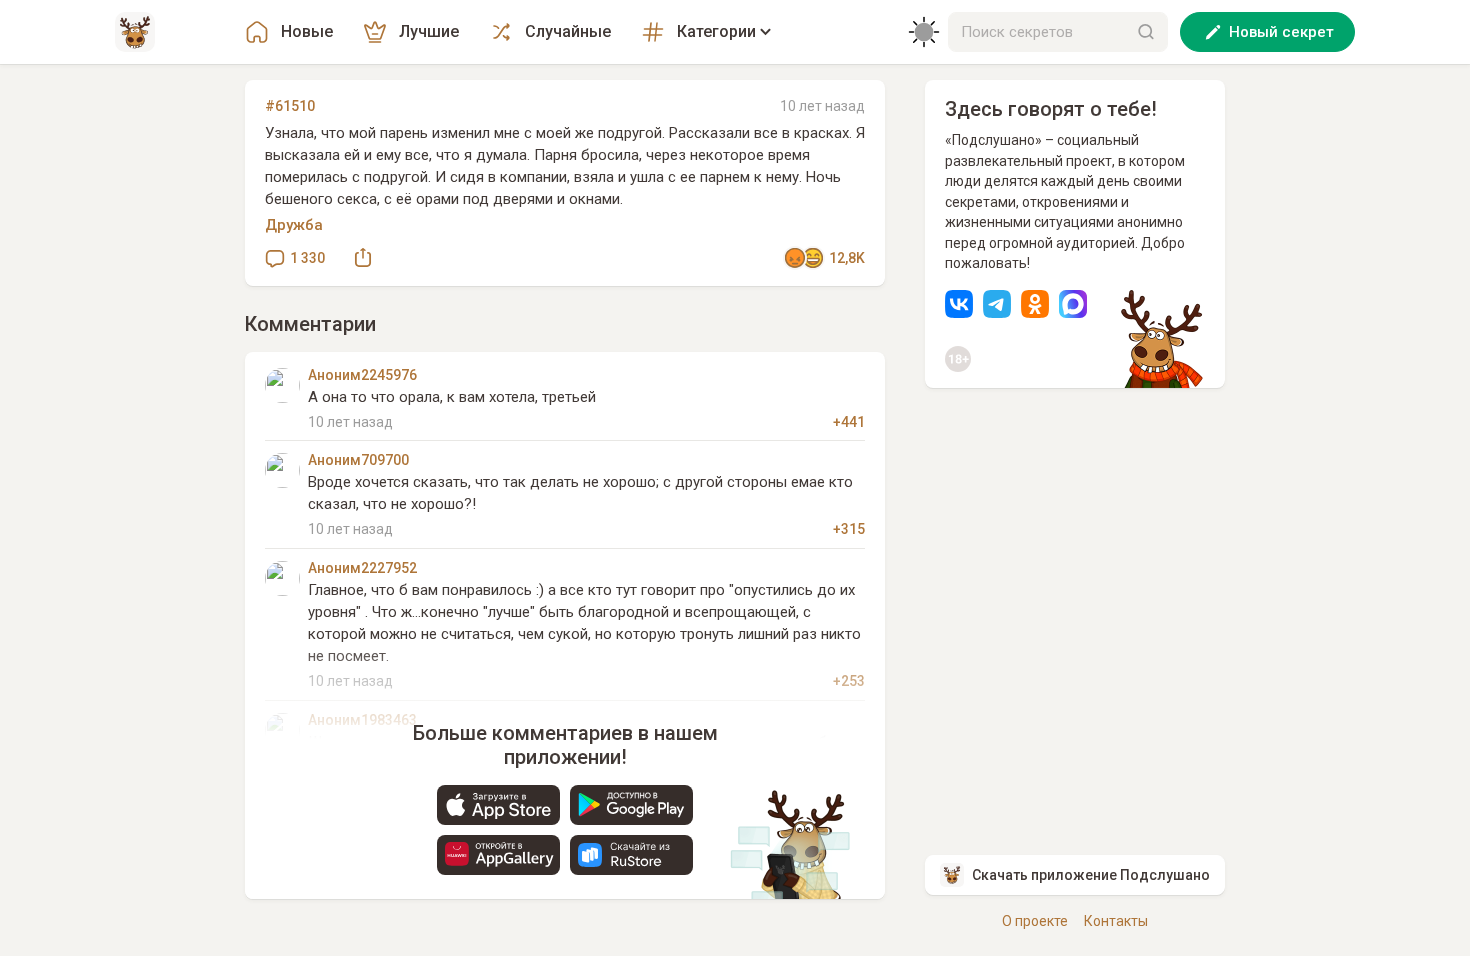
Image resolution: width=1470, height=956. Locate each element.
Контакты (1116, 921)
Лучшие (429, 31)
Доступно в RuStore (631, 855)
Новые (307, 31)
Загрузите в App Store (498, 805)
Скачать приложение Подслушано (1091, 875)
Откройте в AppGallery (498, 855)
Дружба (294, 225)
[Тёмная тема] (924, 32)
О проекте (1035, 921)
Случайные (568, 31)
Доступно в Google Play (631, 805)
